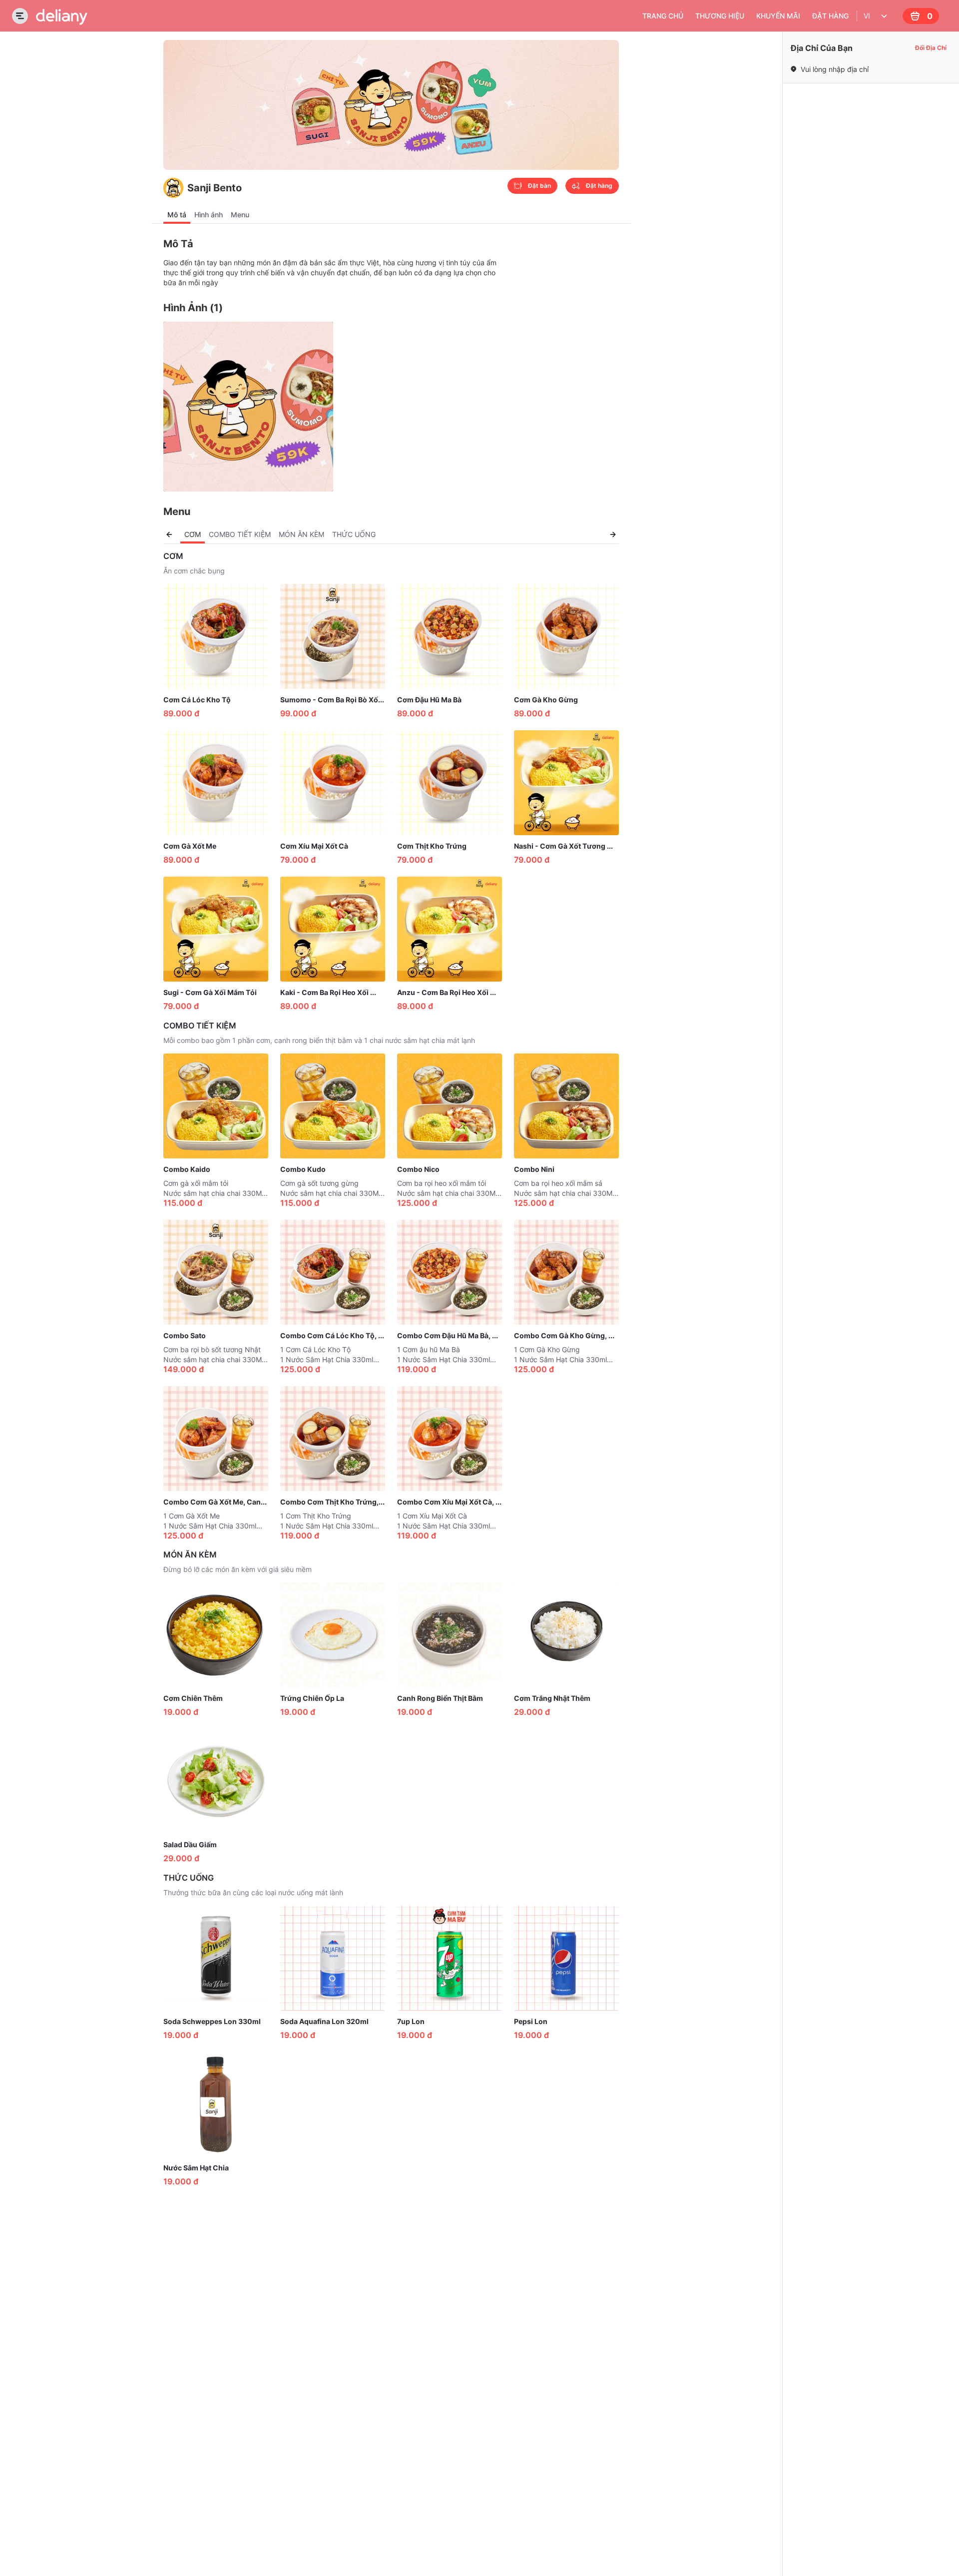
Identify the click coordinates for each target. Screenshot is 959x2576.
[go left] (169, 534)
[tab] (177, 215)
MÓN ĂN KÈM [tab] (301, 534)
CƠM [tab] (193, 534)
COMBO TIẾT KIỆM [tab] (240, 534)
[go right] (613, 534)
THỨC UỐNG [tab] (354, 534)
